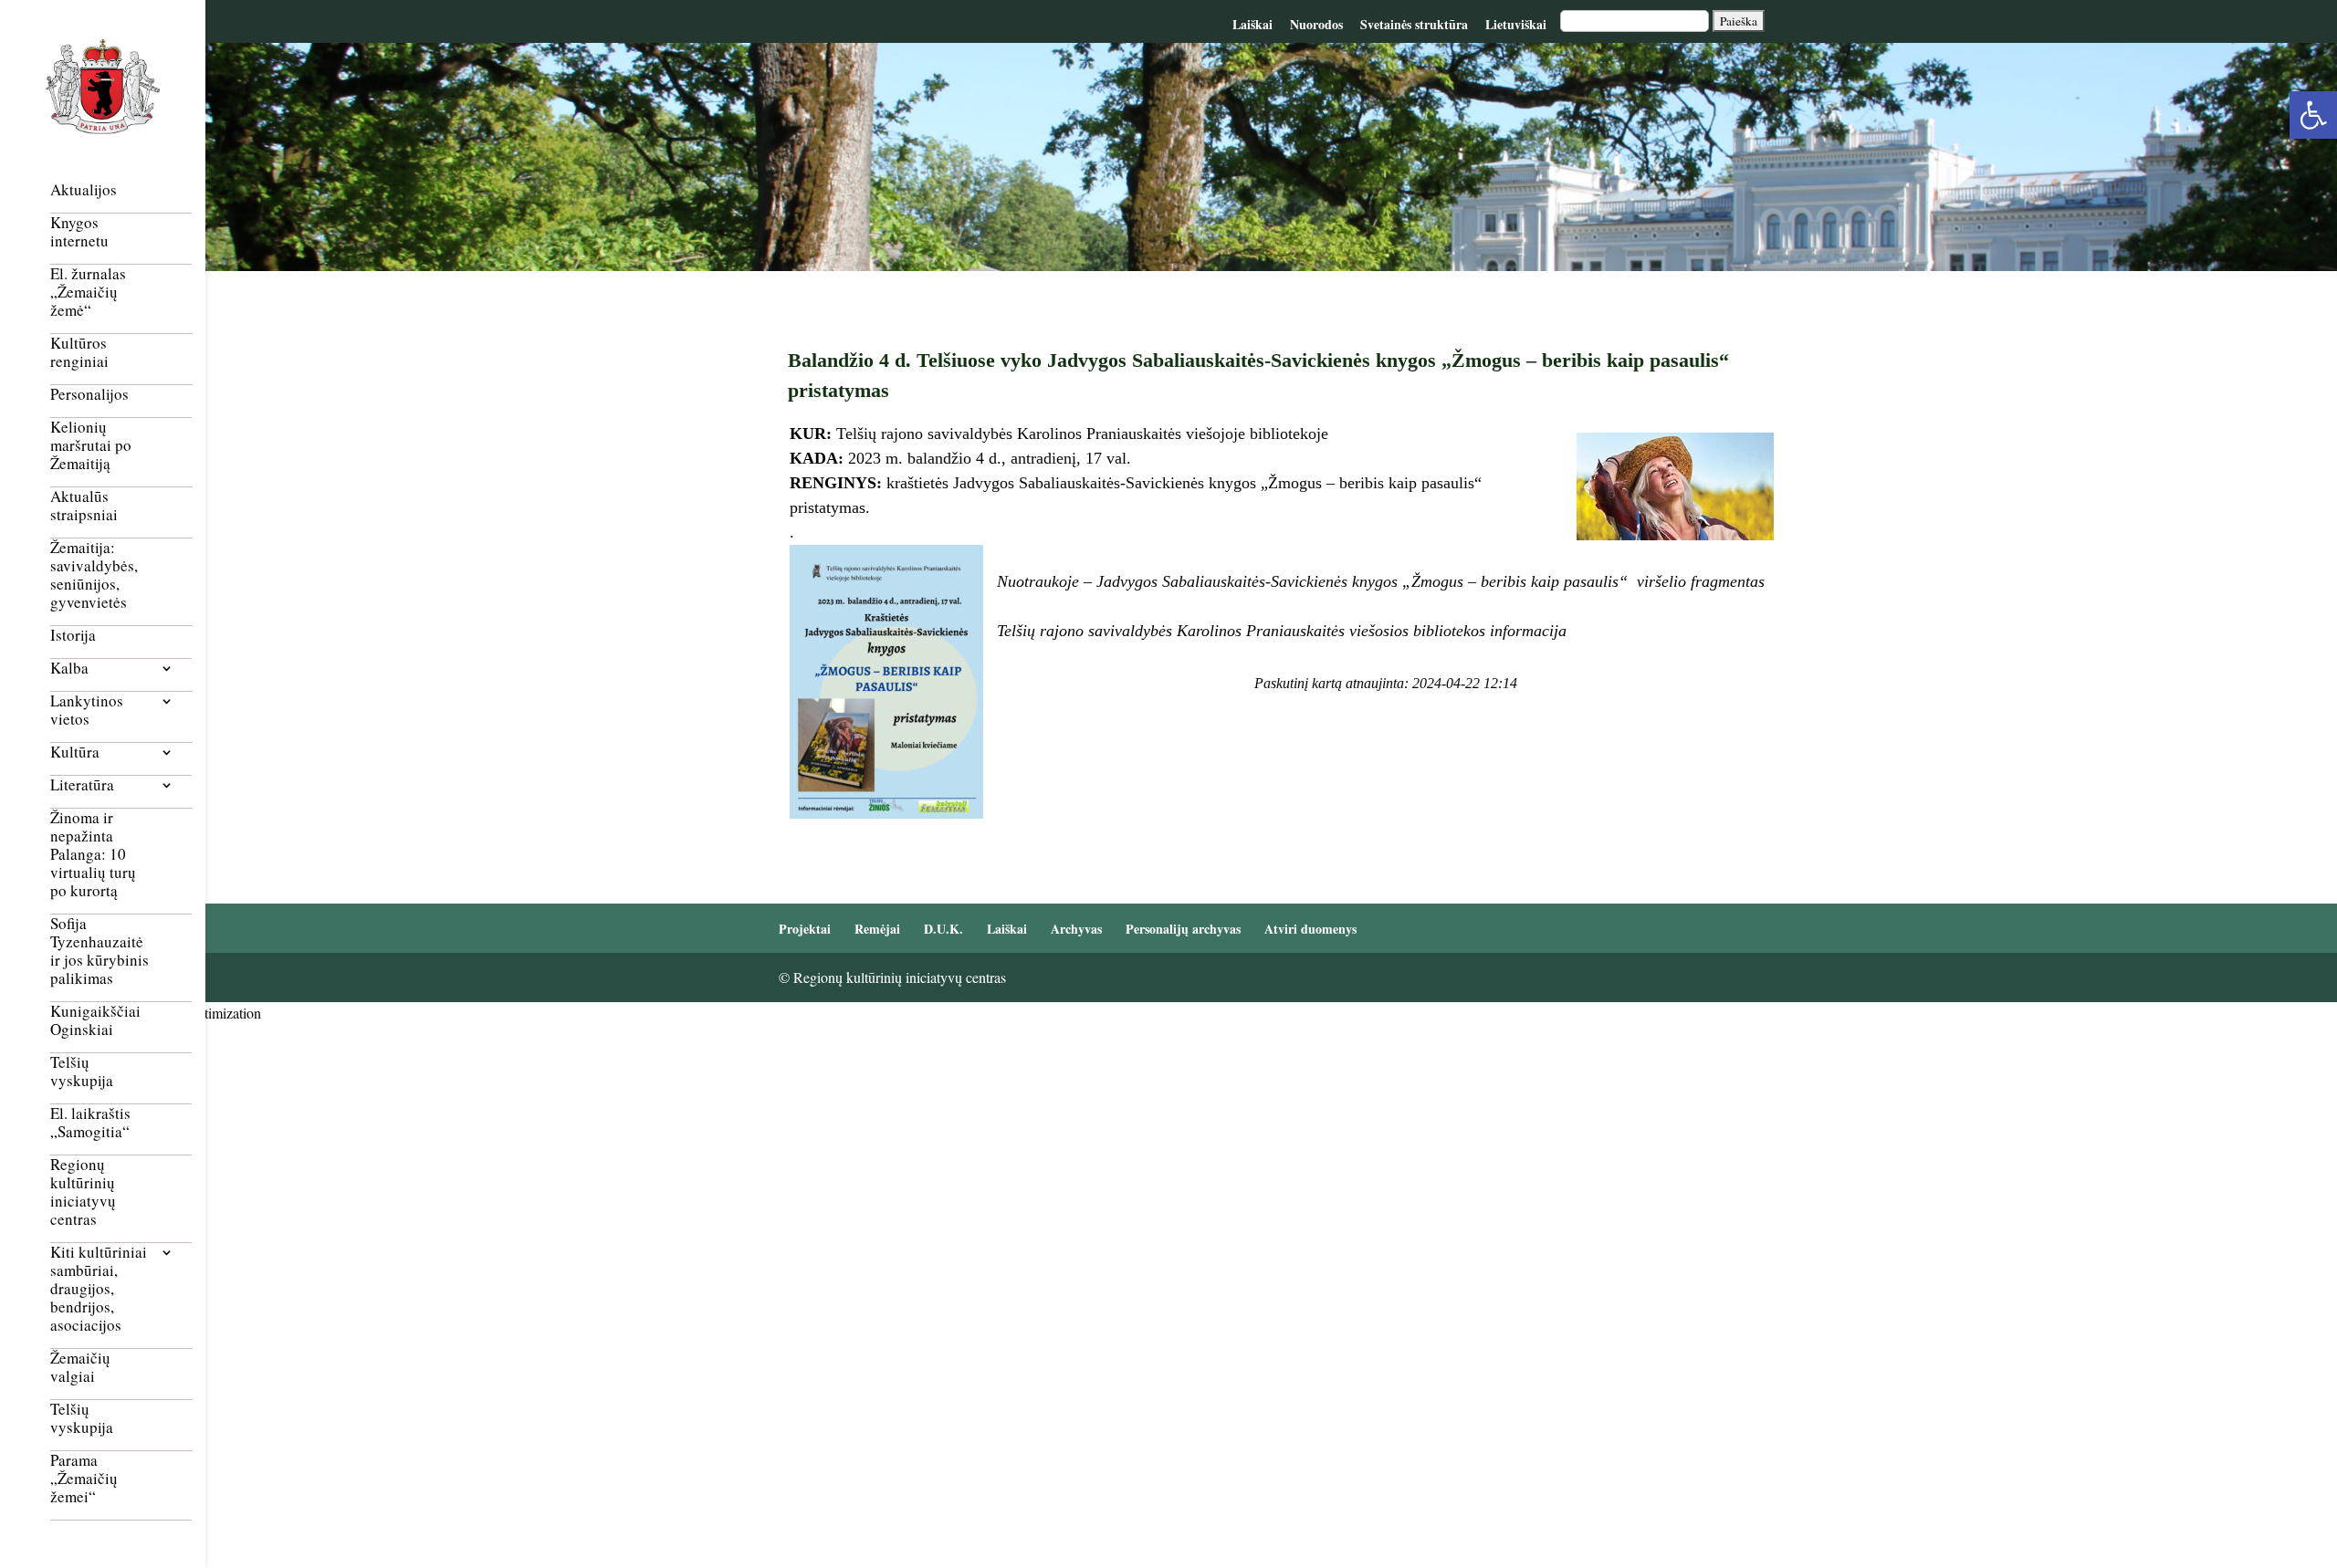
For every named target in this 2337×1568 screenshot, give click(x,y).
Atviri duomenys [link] (1310, 929)
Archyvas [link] (1076, 929)
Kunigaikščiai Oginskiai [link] (95, 1021)
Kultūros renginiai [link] (79, 353)
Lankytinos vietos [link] (87, 711)
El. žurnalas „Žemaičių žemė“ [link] (88, 293)
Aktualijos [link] (84, 190)
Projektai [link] (805, 929)
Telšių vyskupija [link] (82, 1072)
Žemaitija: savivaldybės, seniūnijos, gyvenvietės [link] (94, 575)
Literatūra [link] (82, 785)
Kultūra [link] (75, 753)
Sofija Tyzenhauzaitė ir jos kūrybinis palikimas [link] (100, 951)
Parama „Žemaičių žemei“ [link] (84, 1479)
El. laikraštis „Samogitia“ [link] (90, 1123)
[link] (2313, 115)
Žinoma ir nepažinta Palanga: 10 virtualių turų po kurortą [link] (93, 855)
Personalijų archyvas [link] (1183, 929)
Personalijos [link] (89, 395)
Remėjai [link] (877, 929)
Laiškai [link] (1252, 24)
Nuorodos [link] (1316, 24)
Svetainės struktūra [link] (1414, 24)
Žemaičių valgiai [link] (80, 1368)
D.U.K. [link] (943, 929)
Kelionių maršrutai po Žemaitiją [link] (91, 446)
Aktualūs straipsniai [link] (84, 506)
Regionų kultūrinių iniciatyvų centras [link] (83, 1192)
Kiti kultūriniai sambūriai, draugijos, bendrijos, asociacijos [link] (99, 1289)
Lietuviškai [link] (1516, 24)
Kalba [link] (69, 669)
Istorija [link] (73, 636)
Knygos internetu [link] (79, 232)
